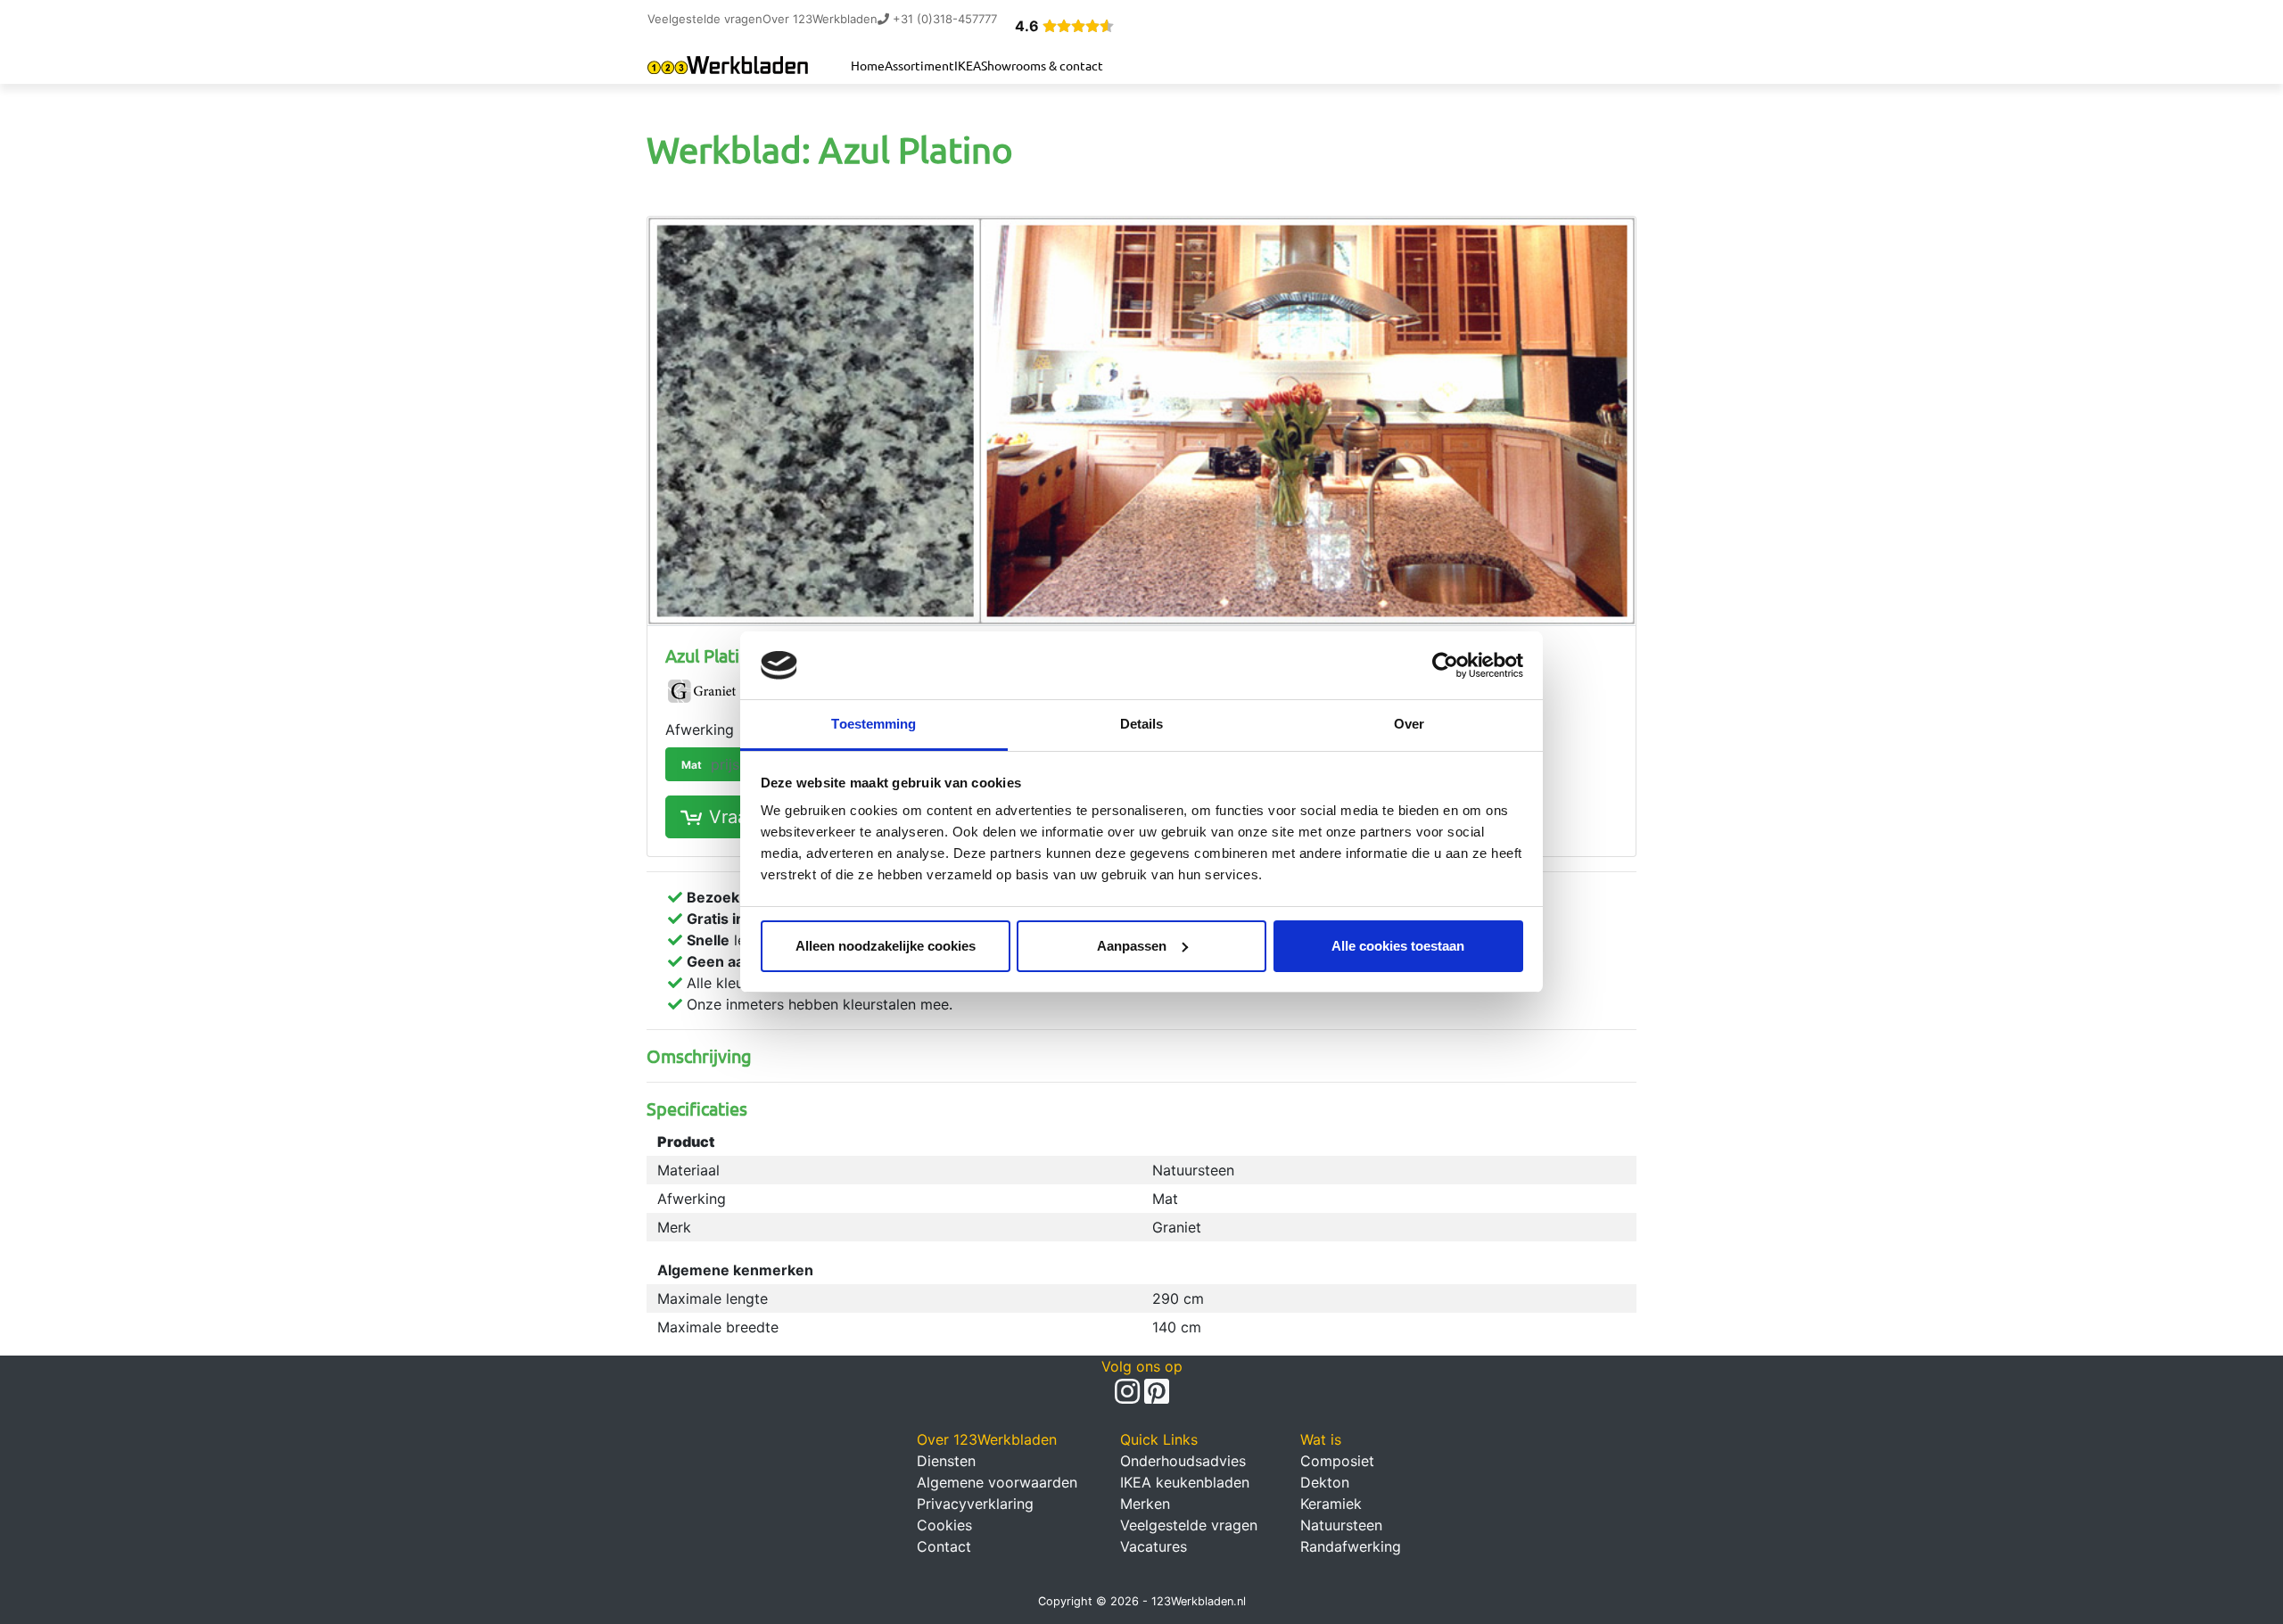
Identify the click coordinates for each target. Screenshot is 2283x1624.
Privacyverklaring (975, 1504)
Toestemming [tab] (874, 724)
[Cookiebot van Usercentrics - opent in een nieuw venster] (1445, 665)
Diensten (946, 1461)
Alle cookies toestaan (1398, 946)
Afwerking (700, 730)
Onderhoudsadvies (1183, 1461)
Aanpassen (1132, 946)
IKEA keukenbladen (1185, 1482)
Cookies (944, 1525)
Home (868, 65)
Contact (944, 1546)
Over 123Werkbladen (820, 19)
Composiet (1337, 1461)
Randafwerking (1351, 1546)
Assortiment (919, 65)
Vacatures (1154, 1546)
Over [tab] (1409, 724)
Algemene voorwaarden (997, 1482)
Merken (1145, 1504)
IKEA (968, 65)
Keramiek (1331, 1504)
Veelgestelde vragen (705, 19)
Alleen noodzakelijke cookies (886, 946)
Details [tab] (1142, 724)
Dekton (1325, 1482)
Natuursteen (1341, 1525)
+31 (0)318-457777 (943, 19)
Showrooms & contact (1042, 65)
